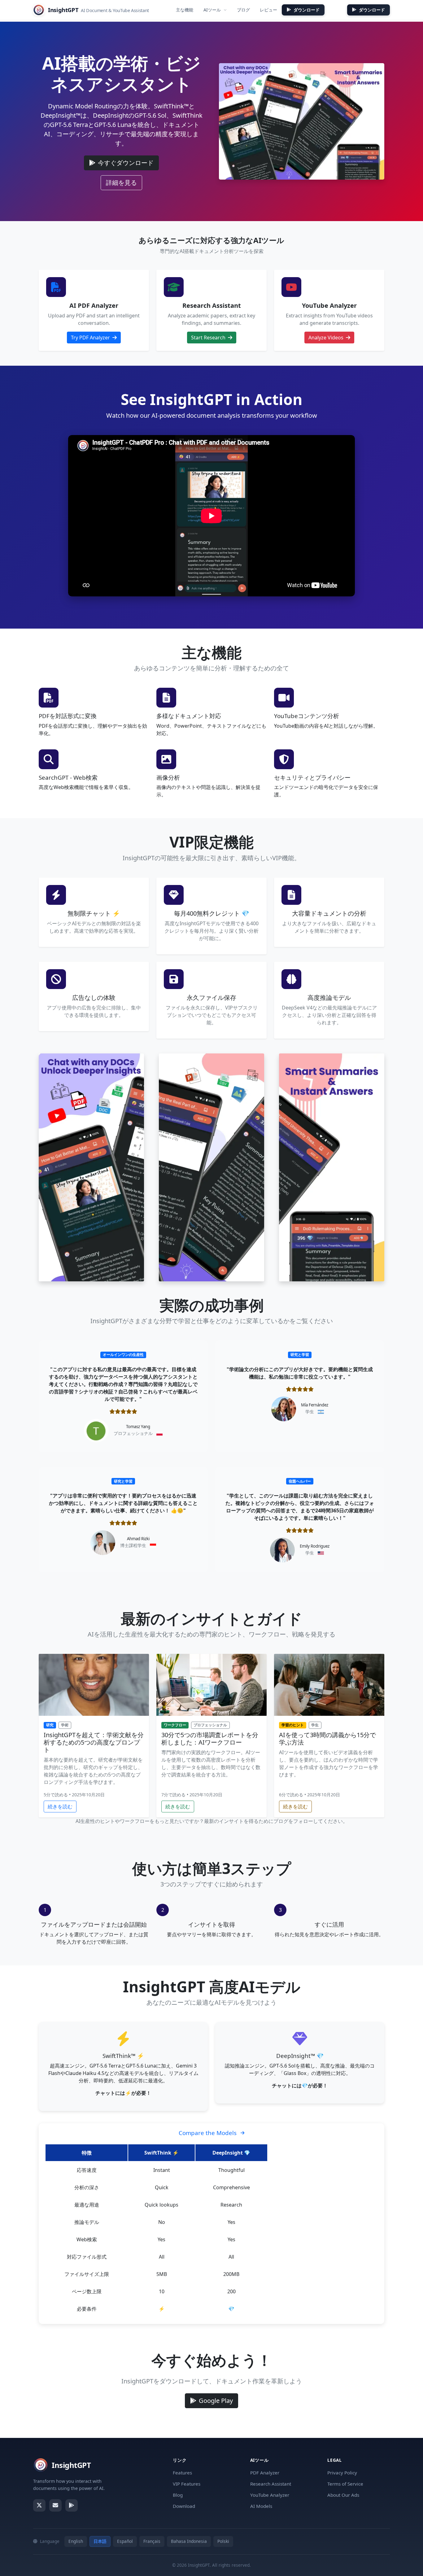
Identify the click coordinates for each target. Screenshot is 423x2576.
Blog (178, 2495)
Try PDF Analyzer (91, 338)
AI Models (261, 2506)
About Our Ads (343, 2495)
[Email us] (55, 2505)
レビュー (268, 10)
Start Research (209, 338)
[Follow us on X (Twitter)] (39, 2505)
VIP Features (187, 2484)
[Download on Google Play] (72, 2505)
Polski (223, 2541)
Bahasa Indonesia (189, 2541)
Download (184, 2506)
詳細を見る (124, 182)
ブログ (243, 10)
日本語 (100, 2541)
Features (182, 2473)
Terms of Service (345, 2484)
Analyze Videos (327, 338)
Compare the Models (208, 2133)
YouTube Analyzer (270, 2495)
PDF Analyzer (265, 2473)
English (76, 2541)
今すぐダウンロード (126, 163)
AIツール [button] (212, 10)
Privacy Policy (342, 2473)
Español (125, 2541)
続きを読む (62, 1806)
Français (152, 2541)
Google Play (216, 2401)
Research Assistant (271, 2484)
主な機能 (185, 10)
